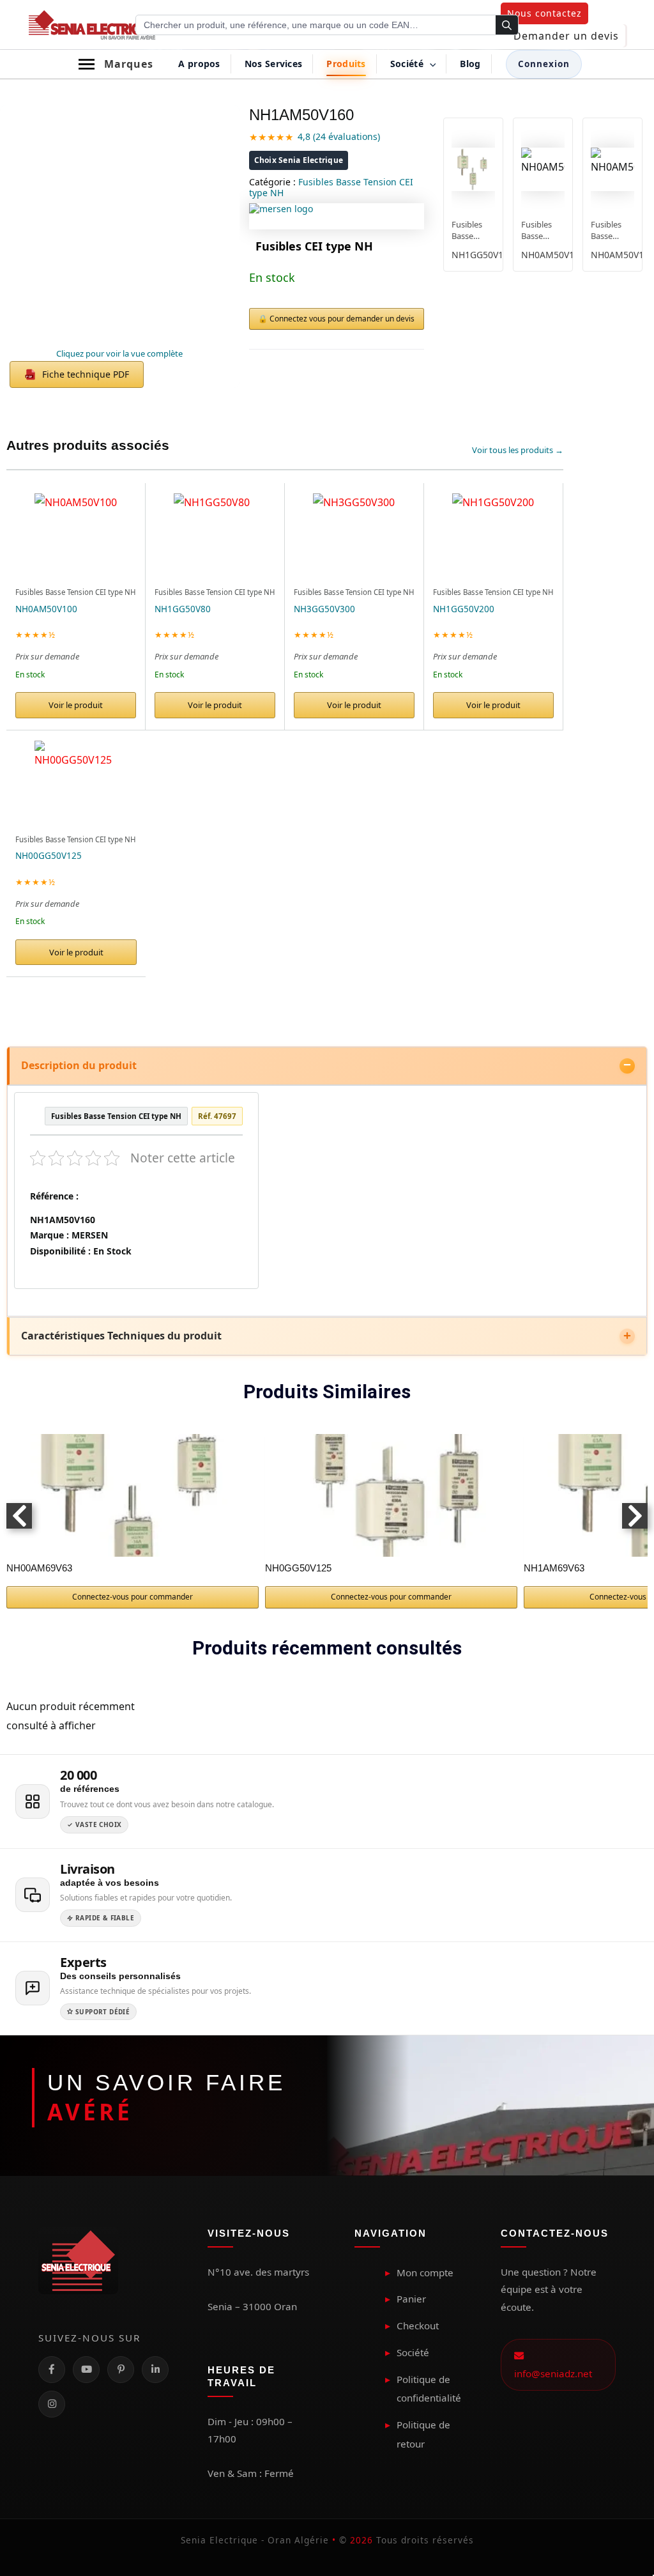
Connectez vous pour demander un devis (342, 319)
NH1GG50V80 (183, 609)
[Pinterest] (121, 2370)
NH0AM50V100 (46, 609)
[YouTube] (86, 2370)
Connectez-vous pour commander (133, 1597)
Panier (411, 2299)
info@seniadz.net (553, 2364)
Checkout (418, 2325)
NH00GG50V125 (49, 856)
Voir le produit (76, 705)
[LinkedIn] (155, 2370)
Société (413, 2352)
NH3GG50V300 (324, 609)
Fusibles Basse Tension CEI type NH (331, 187)
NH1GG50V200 (464, 609)
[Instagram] (52, 2404)
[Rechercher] (507, 26)
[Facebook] (52, 2370)
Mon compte (425, 2272)
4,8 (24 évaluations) (339, 136)
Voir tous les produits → (518, 450)
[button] (544, 13)
